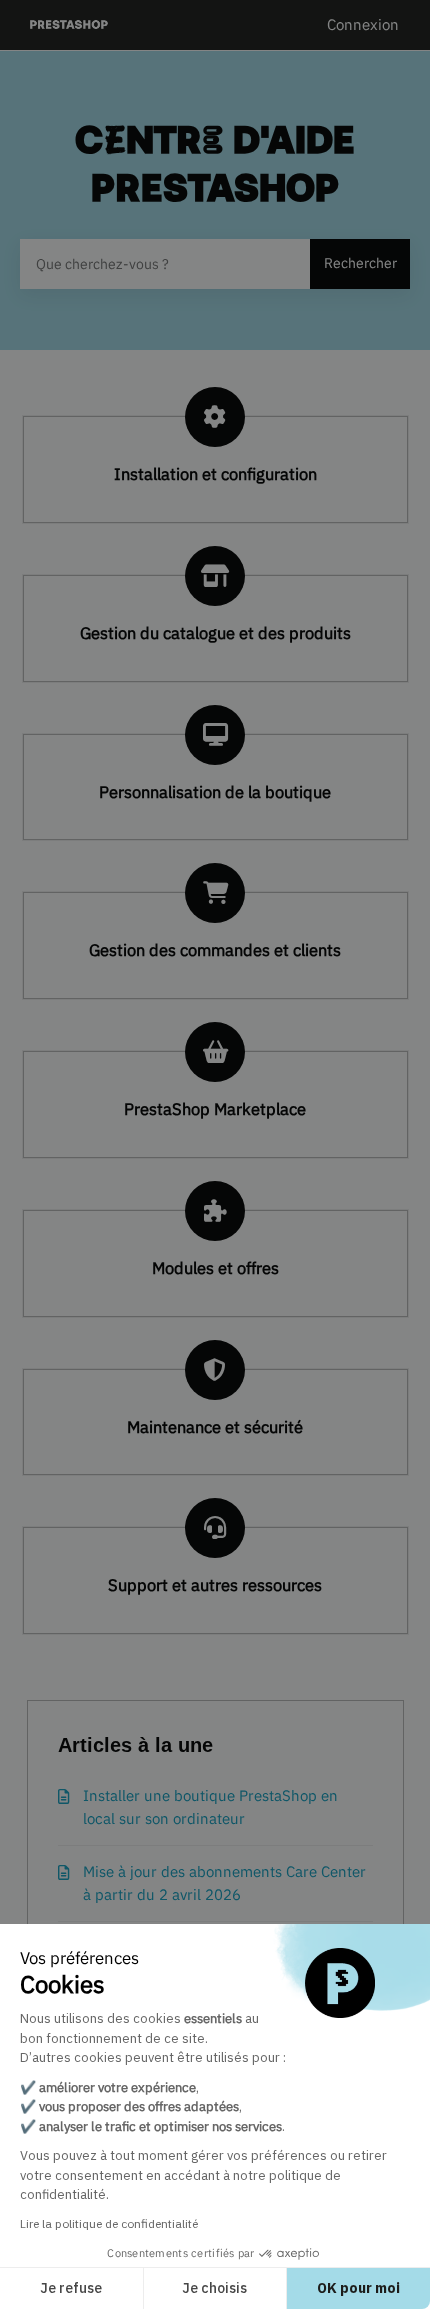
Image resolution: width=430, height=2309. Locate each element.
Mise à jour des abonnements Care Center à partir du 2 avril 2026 (224, 1883)
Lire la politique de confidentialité (109, 2223)
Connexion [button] (363, 24)
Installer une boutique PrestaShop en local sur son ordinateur (210, 1807)
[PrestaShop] (69, 25)
